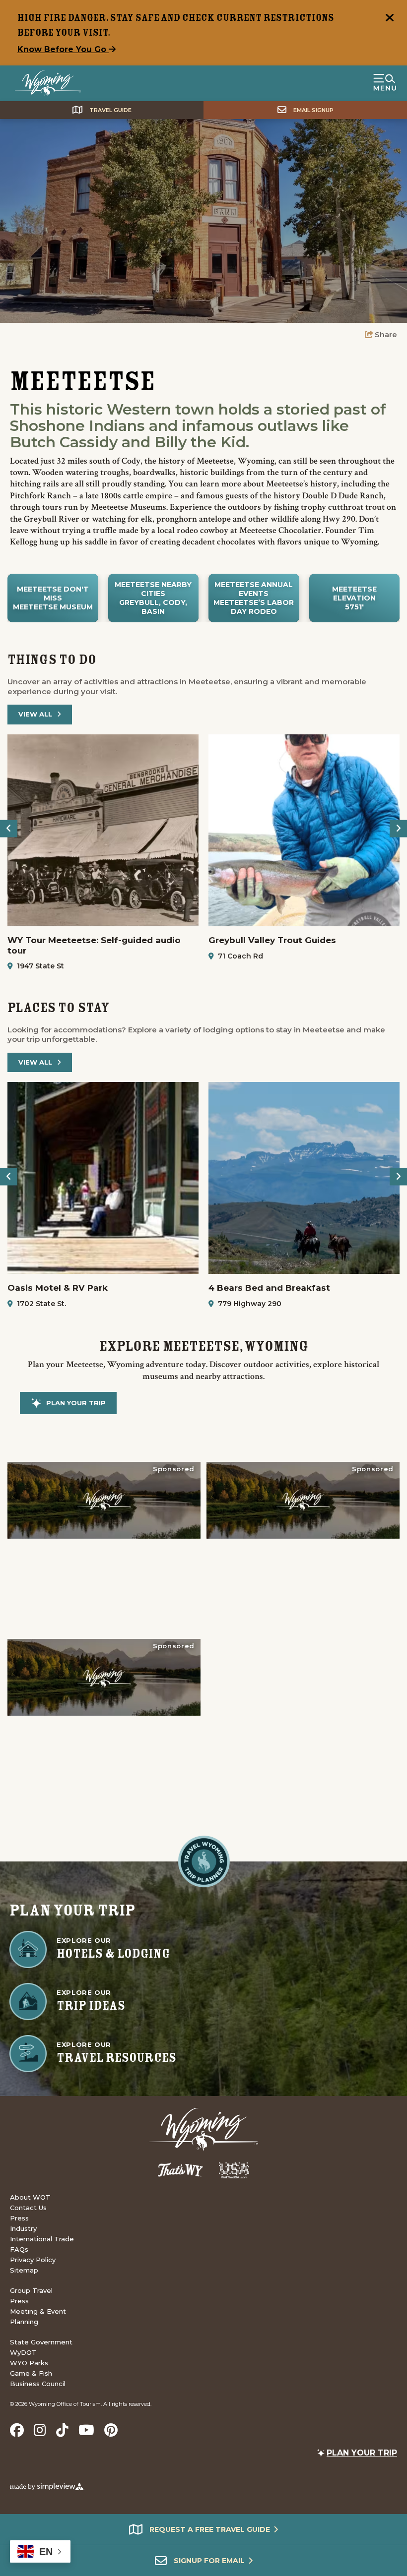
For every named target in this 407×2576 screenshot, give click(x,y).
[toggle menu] (385, 83)
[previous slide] (9, 828)
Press (19, 2218)
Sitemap (24, 2270)
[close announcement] (390, 19)
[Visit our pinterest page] (111, 2430)
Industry (23, 2228)
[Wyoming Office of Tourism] (48, 83)
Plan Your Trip (76, 1403)
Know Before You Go (63, 49)
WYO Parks (29, 2363)
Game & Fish (31, 2373)
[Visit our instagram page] (40, 2430)
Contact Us (28, 2208)
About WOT (30, 2197)
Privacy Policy (33, 2260)
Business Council (38, 2384)
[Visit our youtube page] (86, 2430)
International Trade (42, 2239)
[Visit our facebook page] (17, 2430)
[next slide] (398, 828)
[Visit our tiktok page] (62, 2430)
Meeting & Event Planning (38, 2316)
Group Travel (31, 2290)
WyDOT (23, 2352)
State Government (41, 2342)
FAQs (19, 2249)
